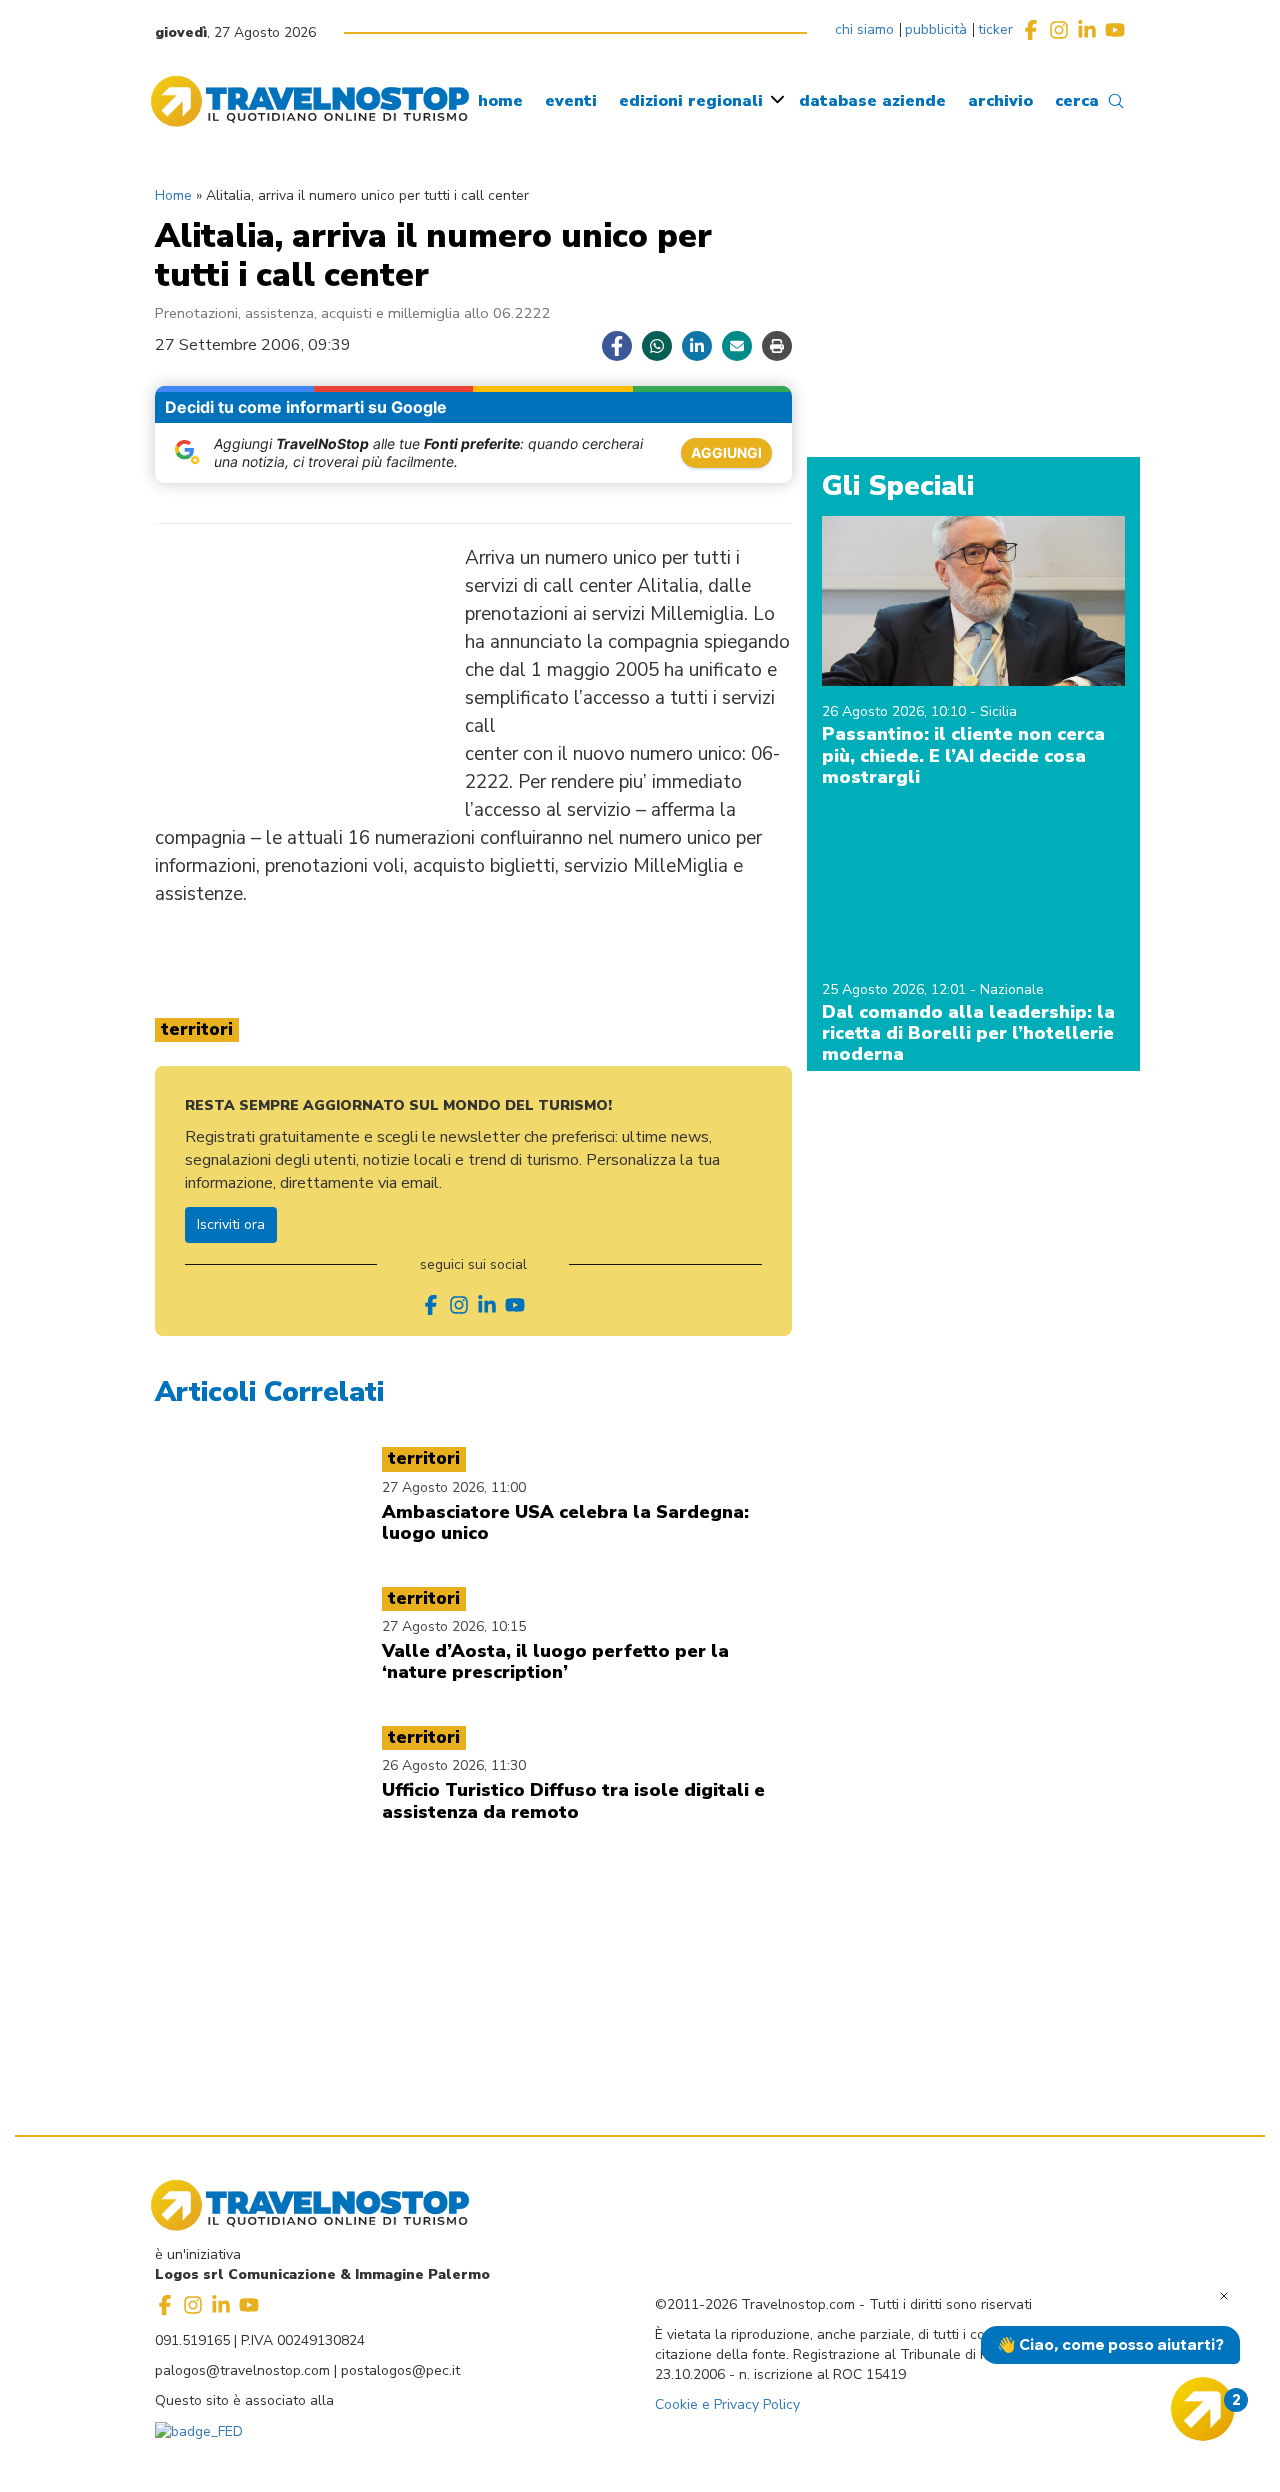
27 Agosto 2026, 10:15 (454, 1626)
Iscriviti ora (231, 1224)
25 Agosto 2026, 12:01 (896, 989)
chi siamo (864, 29)
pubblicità (936, 29)
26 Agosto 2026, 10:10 (896, 711)
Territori (197, 1029)
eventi (571, 101)
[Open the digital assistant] (1203, 2409)
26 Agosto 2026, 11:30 (454, 1765)
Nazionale (1012, 989)
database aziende (872, 101)
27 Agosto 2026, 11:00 (454, 1487)
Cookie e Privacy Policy (727, 2404)
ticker (995, 29)
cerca (1077, 101)
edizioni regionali (691, 101)
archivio (1000, 101)
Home (173, 195)
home (500, 101)
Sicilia (998, 711)
